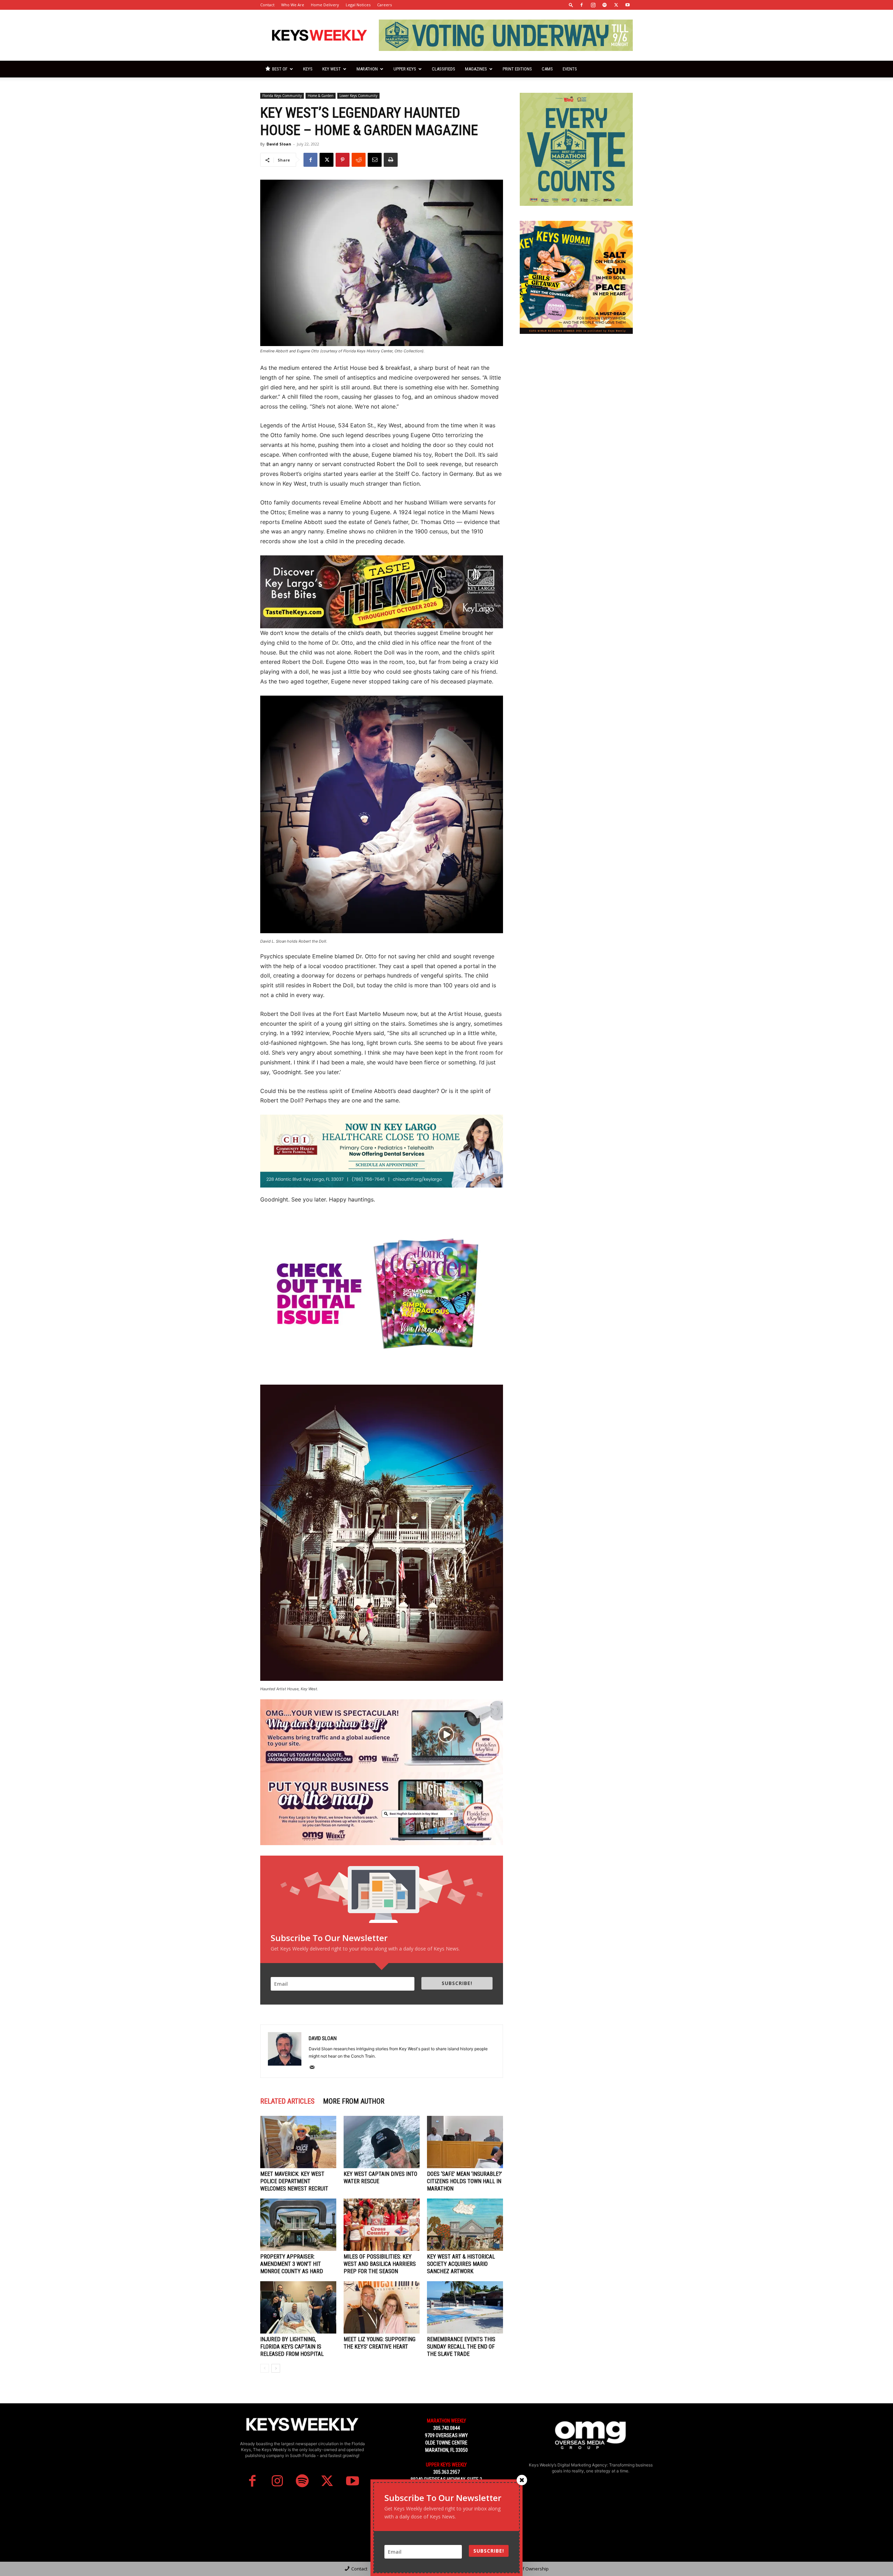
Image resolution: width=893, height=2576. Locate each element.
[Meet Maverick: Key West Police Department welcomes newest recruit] (298, 2142)
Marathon (367, 69)
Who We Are (293, 5)
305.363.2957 (446, 2472)
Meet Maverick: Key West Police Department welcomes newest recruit (294, 2181)
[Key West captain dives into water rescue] (382, 2142)
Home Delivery (325, 5)
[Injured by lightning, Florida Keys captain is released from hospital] (298, 2307)
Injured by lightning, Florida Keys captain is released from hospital (292, 2347)
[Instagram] (593, 5)
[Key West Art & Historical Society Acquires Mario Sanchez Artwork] (465, 2225)
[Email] (375, 160)
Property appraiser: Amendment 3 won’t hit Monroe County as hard (292, 2264)
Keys (308, 69)
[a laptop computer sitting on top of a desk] (382, 1809)
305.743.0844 (446, 2428)
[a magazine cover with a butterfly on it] (382, 1296)
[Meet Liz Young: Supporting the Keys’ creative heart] (382, 2307)
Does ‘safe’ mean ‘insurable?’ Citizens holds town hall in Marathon (464, 2181)
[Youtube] (628, 5)
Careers (384, 5)
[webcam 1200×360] (382, 1736)
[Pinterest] (343, 160)
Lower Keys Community (358, 96)
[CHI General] (382, 1151)
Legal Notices (358, 5)
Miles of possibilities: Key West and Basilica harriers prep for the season (380, 2264)
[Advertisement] (576, 392)
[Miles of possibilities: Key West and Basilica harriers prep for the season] (382, 2225)
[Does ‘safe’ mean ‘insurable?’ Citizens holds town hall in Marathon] (465, 2142)
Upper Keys (405, 69)
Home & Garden (321, 96)
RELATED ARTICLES (287, 2101)
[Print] (391, 160)
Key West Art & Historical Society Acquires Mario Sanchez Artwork (461, 2264)
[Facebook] (581, 5)
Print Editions (517, 69)
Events (570, 69)
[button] (571, 5)
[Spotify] (605, 5)
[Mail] (314, 2068)
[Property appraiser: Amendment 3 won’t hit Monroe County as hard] (298, 2225)
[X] (616, 5)
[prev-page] (265, 2368)
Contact (267, 5)
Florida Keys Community (282, 96)
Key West (332, 69)
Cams (547, 69)
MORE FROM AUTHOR (354, 2101)
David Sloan (279, 144)
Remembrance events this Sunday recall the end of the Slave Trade (461, 2347)
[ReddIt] (359, 160)
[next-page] (276, 2368)
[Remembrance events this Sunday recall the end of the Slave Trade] (465, 2307)
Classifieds (444, 69)
